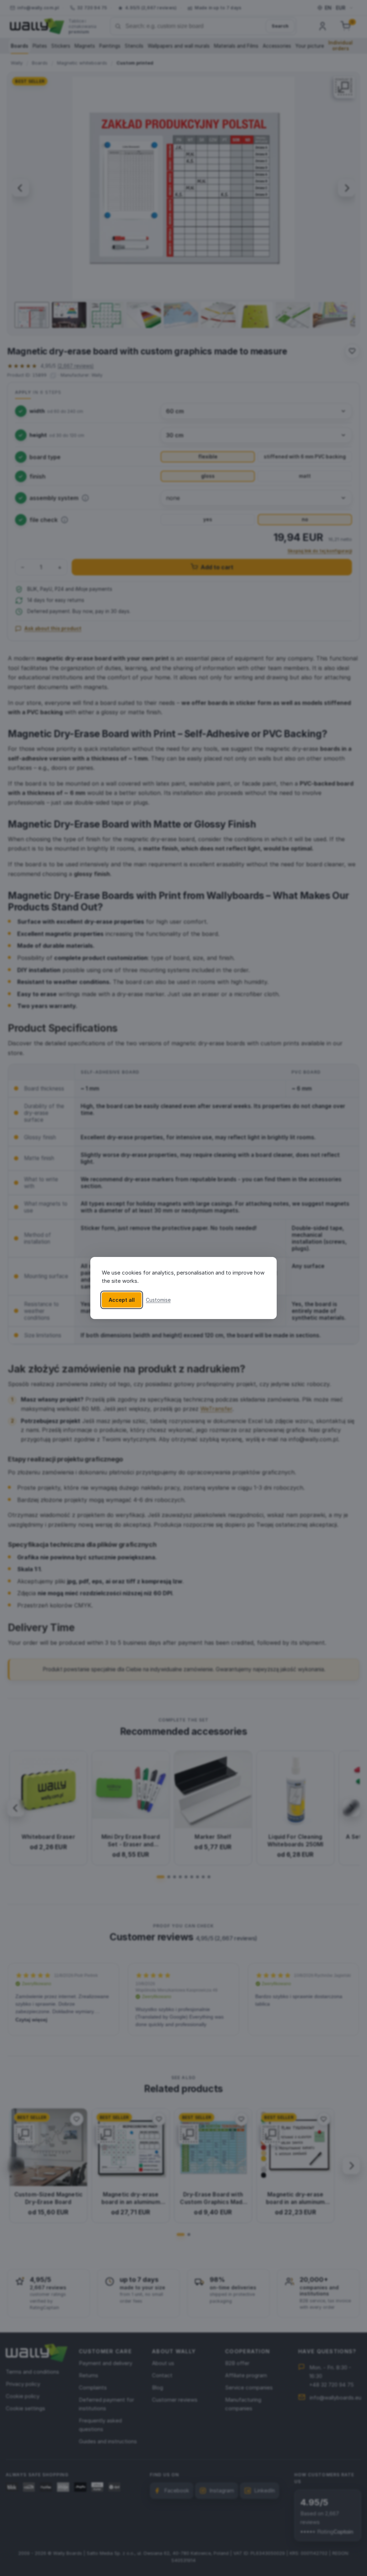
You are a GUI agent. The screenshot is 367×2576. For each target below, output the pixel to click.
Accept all (122, 1300)
